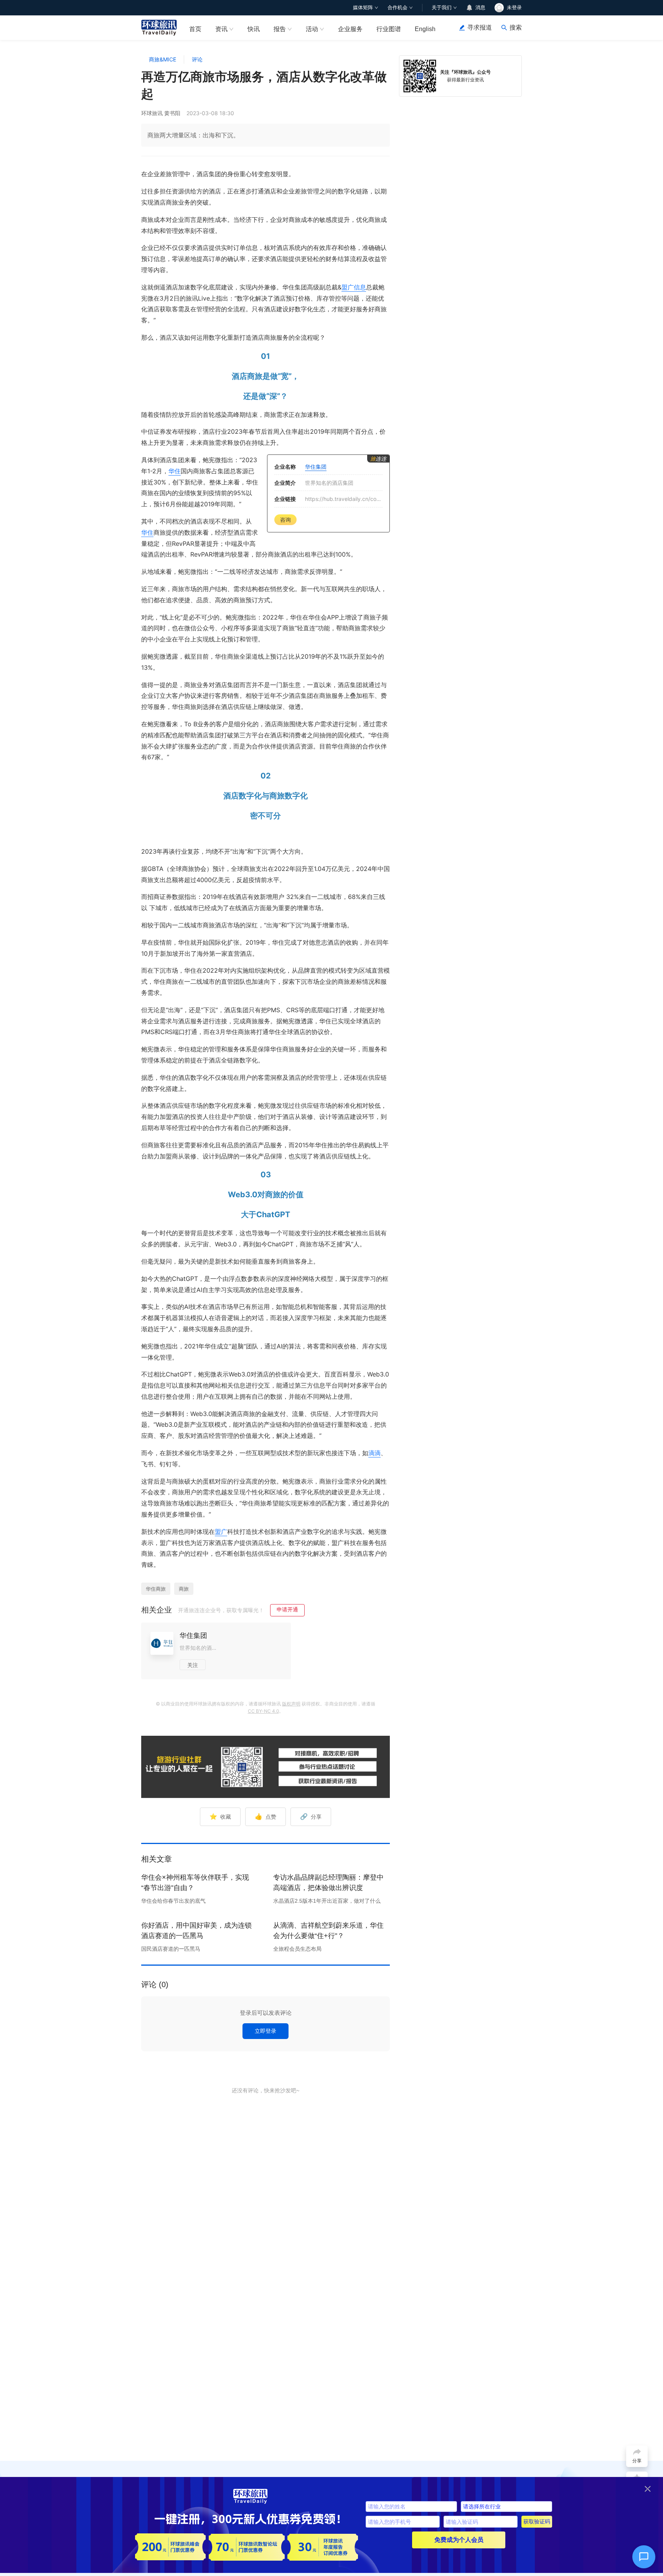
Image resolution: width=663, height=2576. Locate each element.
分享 (311, 1816)
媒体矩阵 (363, 7)
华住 (175, 471)
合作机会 (397, 7)
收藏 (220, 1816)
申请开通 (287, 1609)
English (425, 29)
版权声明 (291, 1704)
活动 (312, 29)
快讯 (254, 29)
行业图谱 (389, 29)
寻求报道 (480, 27)
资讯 (221, 29)
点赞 (266, 1816)
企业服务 (350, 29)
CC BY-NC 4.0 (263, 1711)
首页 (195, 29)
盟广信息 (354, 287)
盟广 (221, 1532)
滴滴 (374, 1453)
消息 (480, 7)
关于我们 (442, 7)
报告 (280, 29)
